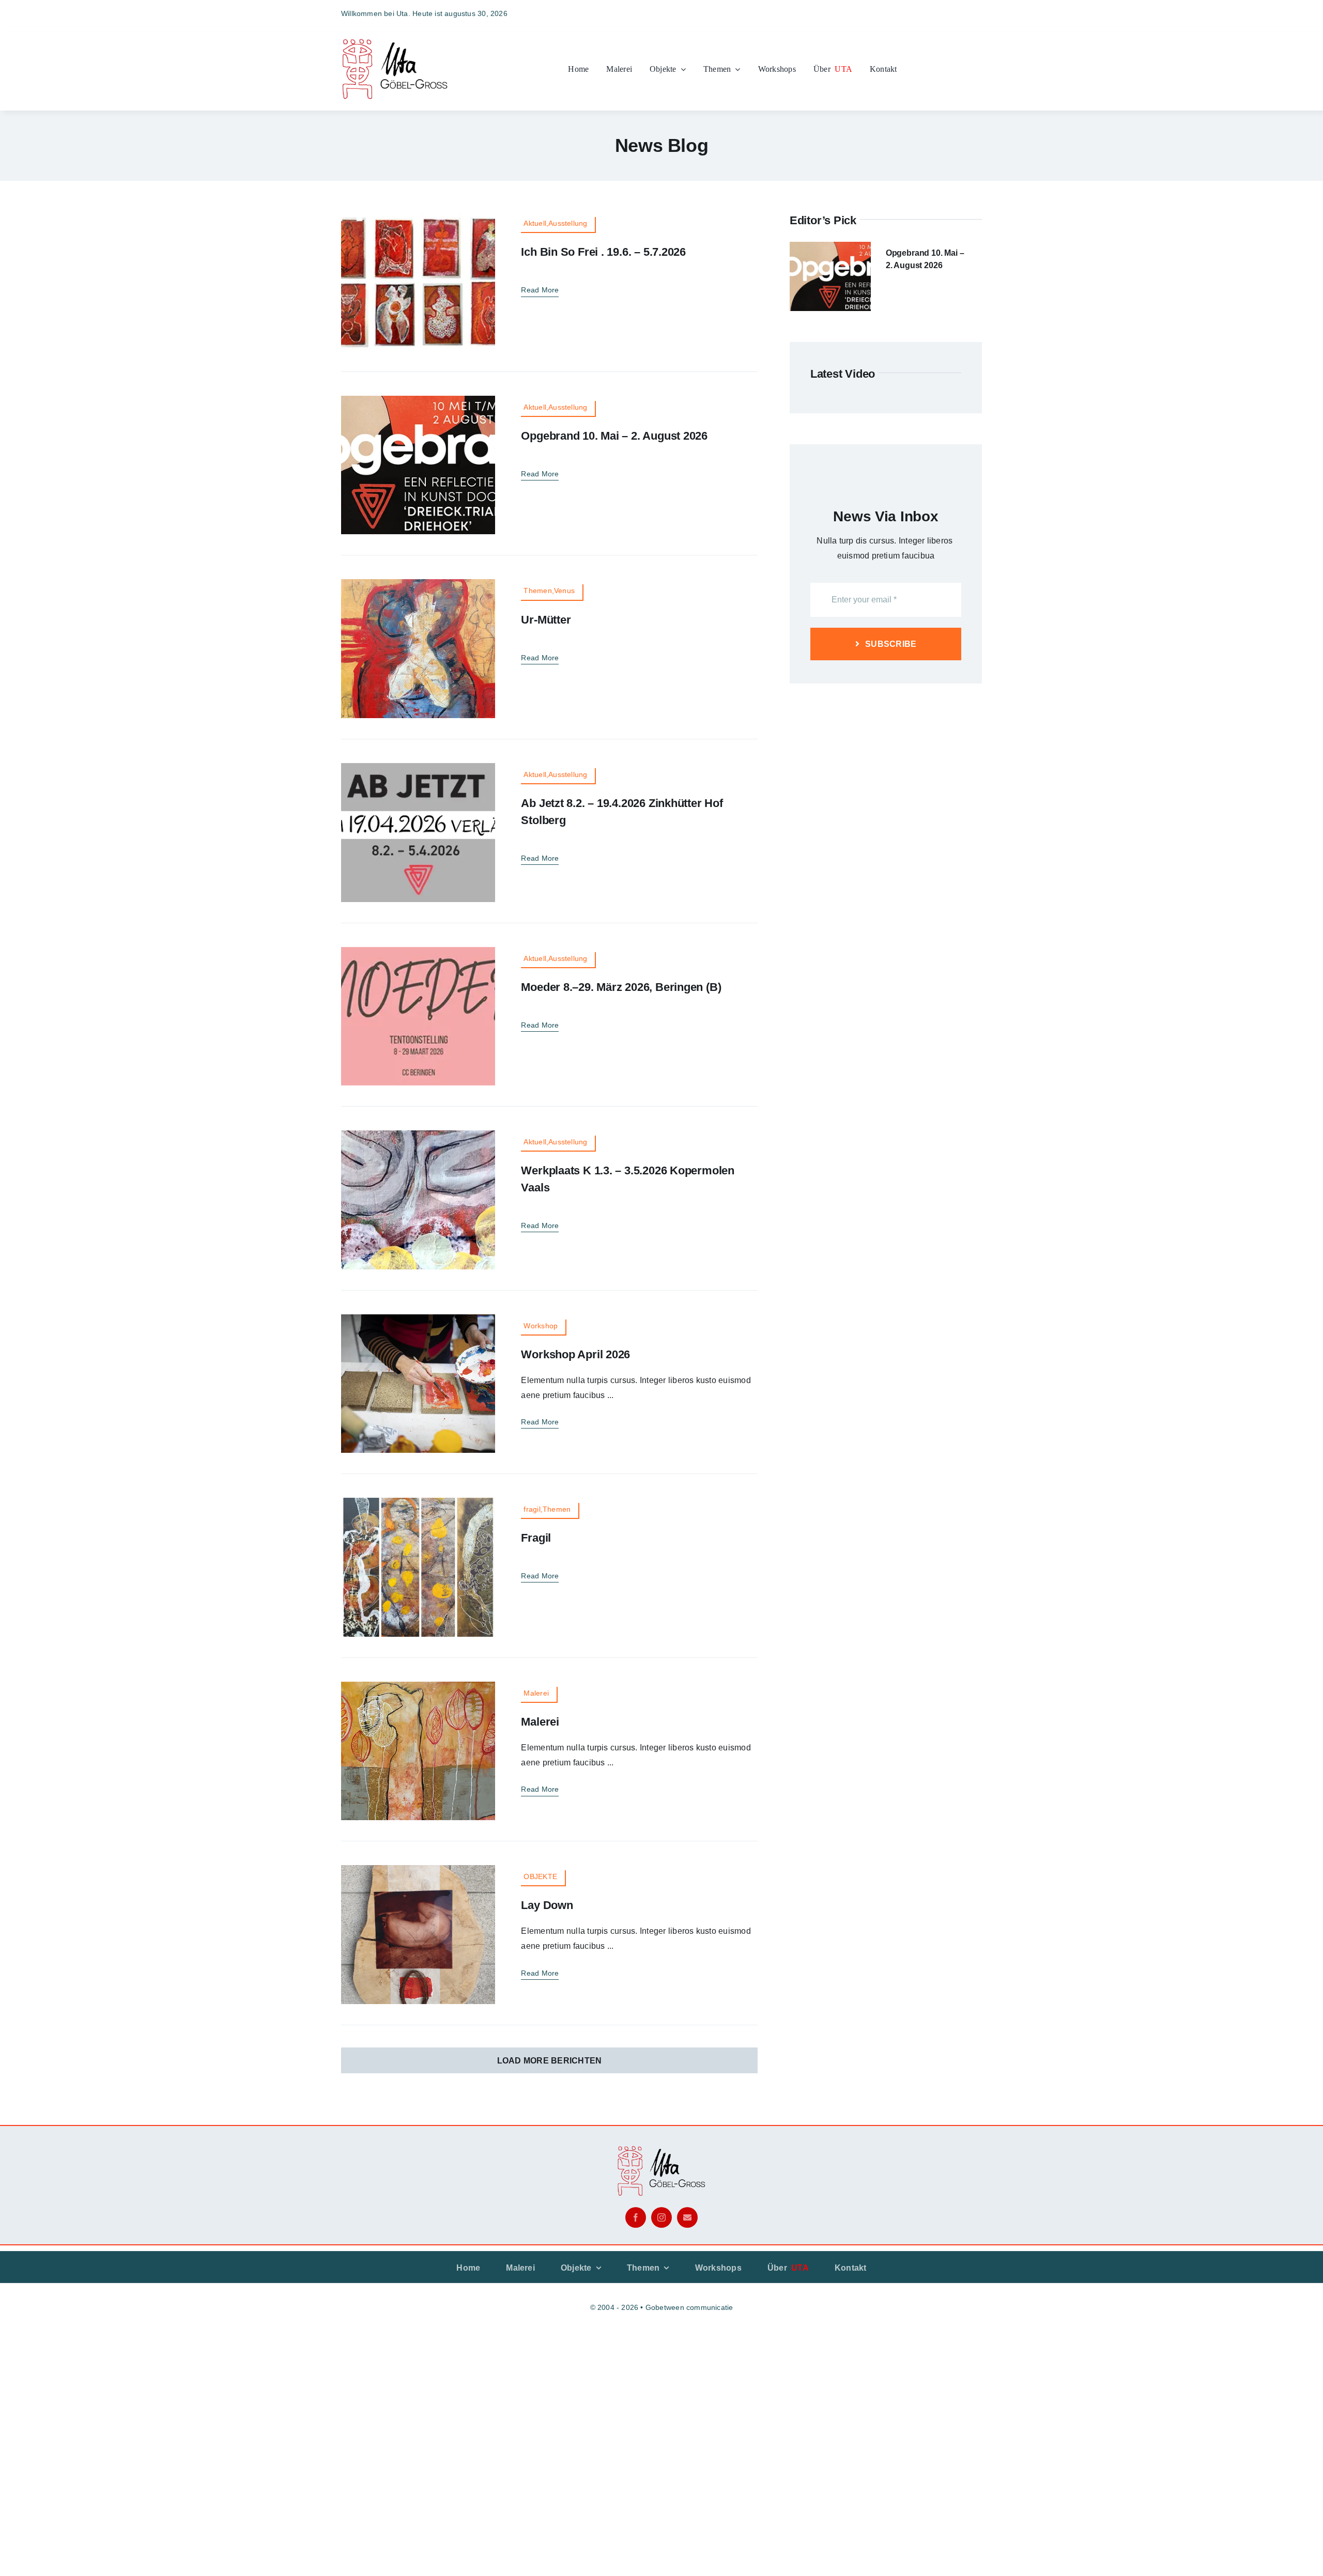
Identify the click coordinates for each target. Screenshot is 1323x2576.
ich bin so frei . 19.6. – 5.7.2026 (603, 252)
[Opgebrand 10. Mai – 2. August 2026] (830, 249)
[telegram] (978, 13)
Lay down (547, 1905)
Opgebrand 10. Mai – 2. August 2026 (614, 436)
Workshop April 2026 (575, 1354)
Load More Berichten (550, 2061)
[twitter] (940, 13)
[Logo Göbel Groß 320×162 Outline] (395, 41)
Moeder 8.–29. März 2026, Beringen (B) (621, 987)
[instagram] (921, 13)
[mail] (687, 2217)
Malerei (540, 1722)
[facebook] (903, 13)
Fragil (536, 1538)
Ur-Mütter (546, 620)
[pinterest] (959, 13)
